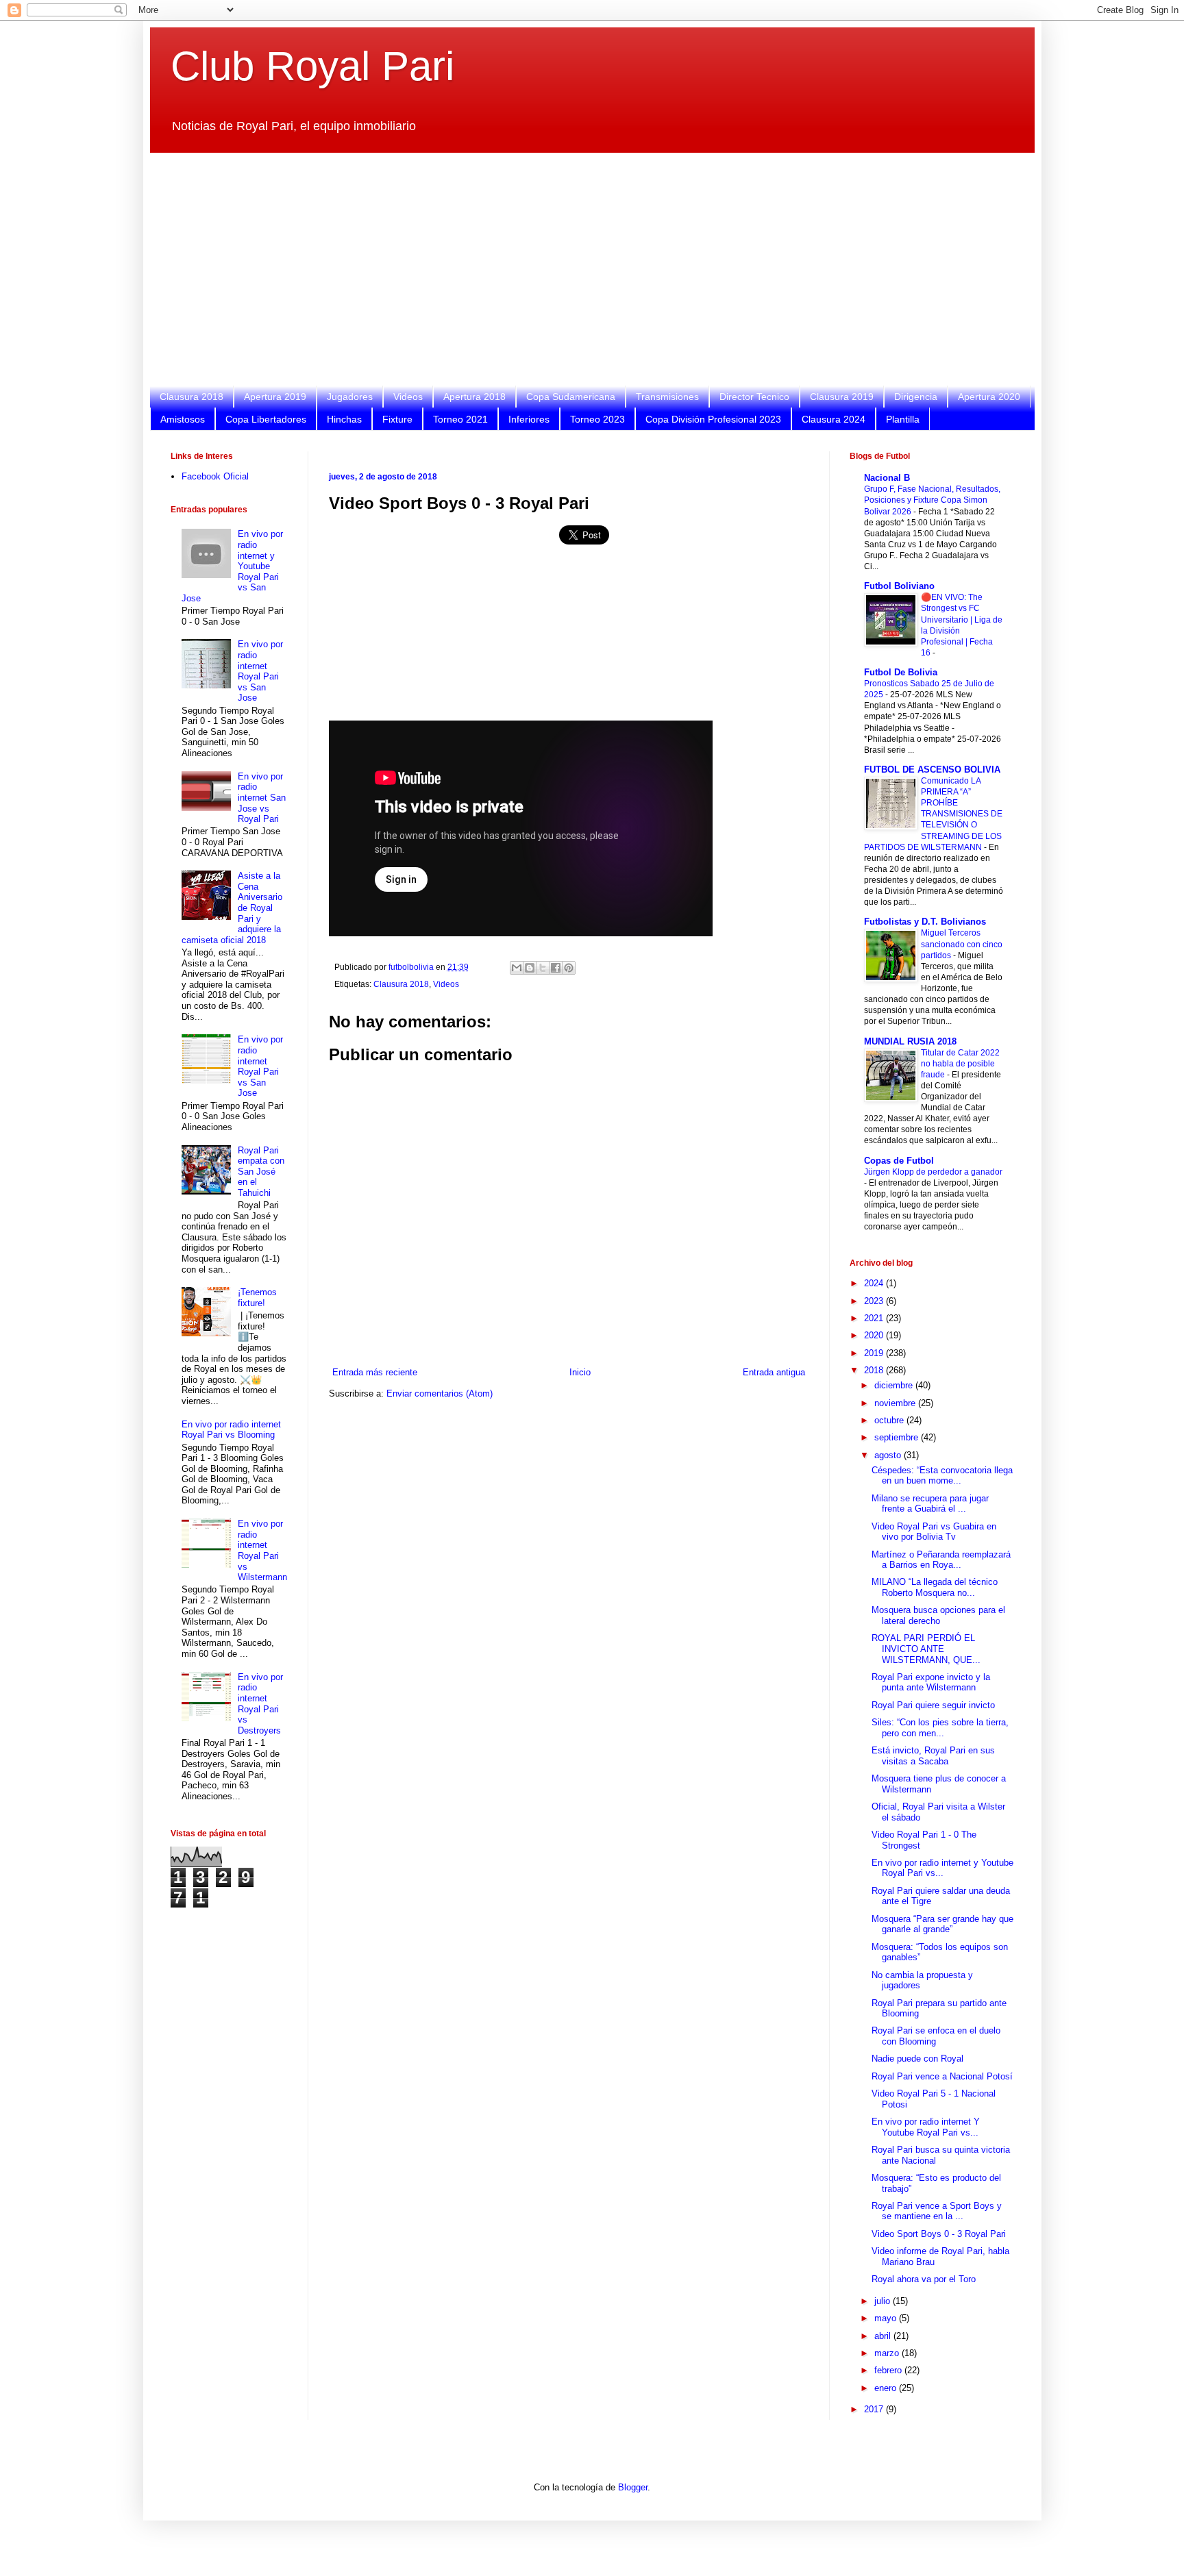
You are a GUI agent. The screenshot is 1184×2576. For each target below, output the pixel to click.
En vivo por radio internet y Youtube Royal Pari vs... (942, 1868)
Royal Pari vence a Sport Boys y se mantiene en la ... (937, 2211)
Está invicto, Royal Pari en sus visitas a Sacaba (933, 1756)
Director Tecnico (754, 397)
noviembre (896, 1403)
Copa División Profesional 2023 (713, 419)
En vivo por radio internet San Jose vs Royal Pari (262, 798)
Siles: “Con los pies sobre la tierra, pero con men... (940, 1728)
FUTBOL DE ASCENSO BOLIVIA (932, 770)
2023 (875, 1301)
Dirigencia (916, 397)
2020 (875, 1335)
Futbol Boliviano (899, 586)
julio (884, 2301)
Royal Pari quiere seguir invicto (933, 1705)
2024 (875, 1283)
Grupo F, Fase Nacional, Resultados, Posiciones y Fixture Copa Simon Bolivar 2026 (932, 500)
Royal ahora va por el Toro (924, 2279)
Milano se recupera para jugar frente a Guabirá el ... (930, 1504)
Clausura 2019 (842, 397)
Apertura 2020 (989, 397)
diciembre (895, 1385)
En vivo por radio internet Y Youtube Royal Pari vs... (926, 2127)
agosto (889, 1455)
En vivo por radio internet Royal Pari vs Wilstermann (262, 1550)
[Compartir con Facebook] (556, 968)
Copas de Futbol (899, 1161)
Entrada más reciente (375, 1372)
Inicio (580, 1372)
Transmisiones (667, 397)
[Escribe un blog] (530, 968)
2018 (875, 1370)
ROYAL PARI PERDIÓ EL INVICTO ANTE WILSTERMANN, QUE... (926, 1649)
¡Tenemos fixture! (257, 1298)
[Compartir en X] (543, 968)
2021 (875, 1318)
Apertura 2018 (474, 397)
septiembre (898, 1437)
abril (884, 2336)
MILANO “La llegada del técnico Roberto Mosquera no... (935, 1587)
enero (887, 2388)
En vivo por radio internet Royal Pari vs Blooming (231, 1430)
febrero (889, 2370)
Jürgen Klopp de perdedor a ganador (933, 1172)
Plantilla (903, 419)
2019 (875, 1353)
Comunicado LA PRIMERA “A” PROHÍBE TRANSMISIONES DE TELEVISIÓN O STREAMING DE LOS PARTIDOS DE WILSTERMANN (933, 814)
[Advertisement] (582, 269)
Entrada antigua (774, 1372)
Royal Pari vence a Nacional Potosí (942, 2076)
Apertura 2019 (275, 397)
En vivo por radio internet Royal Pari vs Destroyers (260, 1704)
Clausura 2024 (834, 419)
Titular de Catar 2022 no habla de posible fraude (960, 1064)
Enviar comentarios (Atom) (440, 1393)
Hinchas (344, 419)
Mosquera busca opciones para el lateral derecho (938, 1615)
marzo (888, 2353)
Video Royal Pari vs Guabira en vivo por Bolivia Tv (934, 1532)
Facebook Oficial (215, 476)
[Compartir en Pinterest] (569, 968)
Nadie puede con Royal (917, 2059)
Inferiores (529, 419)
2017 (875, 2409)
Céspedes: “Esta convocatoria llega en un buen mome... (942, 1476)
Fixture (397, 419)
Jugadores (350, 397)
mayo (887, 2318)
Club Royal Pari (312, 66)
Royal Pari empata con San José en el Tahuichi (261, 1172)
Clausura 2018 (192, 397)
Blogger (633, 2487)
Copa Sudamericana (571, 397)
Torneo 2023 (597, 419)
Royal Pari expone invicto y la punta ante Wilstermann (931, 1683)
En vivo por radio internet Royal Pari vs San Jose (260, 671)
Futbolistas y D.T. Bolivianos (925, 922)
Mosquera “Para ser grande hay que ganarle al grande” (942, 1924)
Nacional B (887, 478)
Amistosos (183, 419)
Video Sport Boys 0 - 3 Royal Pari (939, 2234)
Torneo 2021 (460, 419)
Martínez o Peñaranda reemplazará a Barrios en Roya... (941, 1560)
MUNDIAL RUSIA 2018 (910, 1041)
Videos (408, 397)
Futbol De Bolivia (901, 672)
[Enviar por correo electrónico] (517, 968)
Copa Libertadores (266, 419)
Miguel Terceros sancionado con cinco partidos (962, 944)
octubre (890, 1420)
